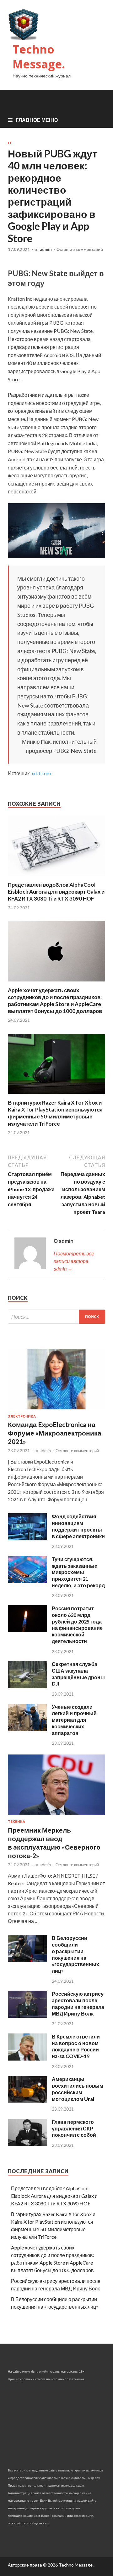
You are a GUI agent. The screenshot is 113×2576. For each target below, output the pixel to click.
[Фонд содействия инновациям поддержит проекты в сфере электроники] (27, 1538)
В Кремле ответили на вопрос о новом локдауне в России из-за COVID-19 (76, 2046)
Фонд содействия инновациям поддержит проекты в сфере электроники (78, 1526)
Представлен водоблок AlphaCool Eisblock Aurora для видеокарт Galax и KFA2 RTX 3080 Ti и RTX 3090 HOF (56, 892)
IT (10, 143)
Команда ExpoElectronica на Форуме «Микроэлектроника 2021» (55, 1433)
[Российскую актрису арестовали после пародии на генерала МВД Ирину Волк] (27, 2016)
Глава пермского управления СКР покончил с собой (74, 2128)
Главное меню (37, 120)
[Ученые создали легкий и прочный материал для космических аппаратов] (27, 1729)
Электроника (22, 1416)
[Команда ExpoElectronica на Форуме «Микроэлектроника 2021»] (56, 1410)
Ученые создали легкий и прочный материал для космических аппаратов (74, 1720)
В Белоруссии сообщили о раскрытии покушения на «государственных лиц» (75, 1954)
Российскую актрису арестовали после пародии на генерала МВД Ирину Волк (78, 2003)
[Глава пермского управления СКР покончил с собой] (27, 2144)
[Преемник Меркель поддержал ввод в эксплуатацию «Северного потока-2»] (56, 1816)
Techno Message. (39, 57)
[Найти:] (56, 1317)
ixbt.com (41, 773)
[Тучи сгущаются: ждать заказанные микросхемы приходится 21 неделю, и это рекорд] (27, 1581)
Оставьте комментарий (80, 249)
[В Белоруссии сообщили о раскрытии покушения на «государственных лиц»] (27, 1960)
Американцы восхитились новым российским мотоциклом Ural (78, 2089)
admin (46, 249)
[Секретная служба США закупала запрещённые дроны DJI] (27, 1686)
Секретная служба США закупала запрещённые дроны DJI (78, 1674)
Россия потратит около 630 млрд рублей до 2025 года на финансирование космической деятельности (77, 1625)
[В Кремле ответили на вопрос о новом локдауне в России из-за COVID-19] (27, 2059)
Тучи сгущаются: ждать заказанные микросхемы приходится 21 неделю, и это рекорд (78, 1572)
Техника (16, 1822)
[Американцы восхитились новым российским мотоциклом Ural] (27, 2101)
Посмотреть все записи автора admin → (74, 1261)
